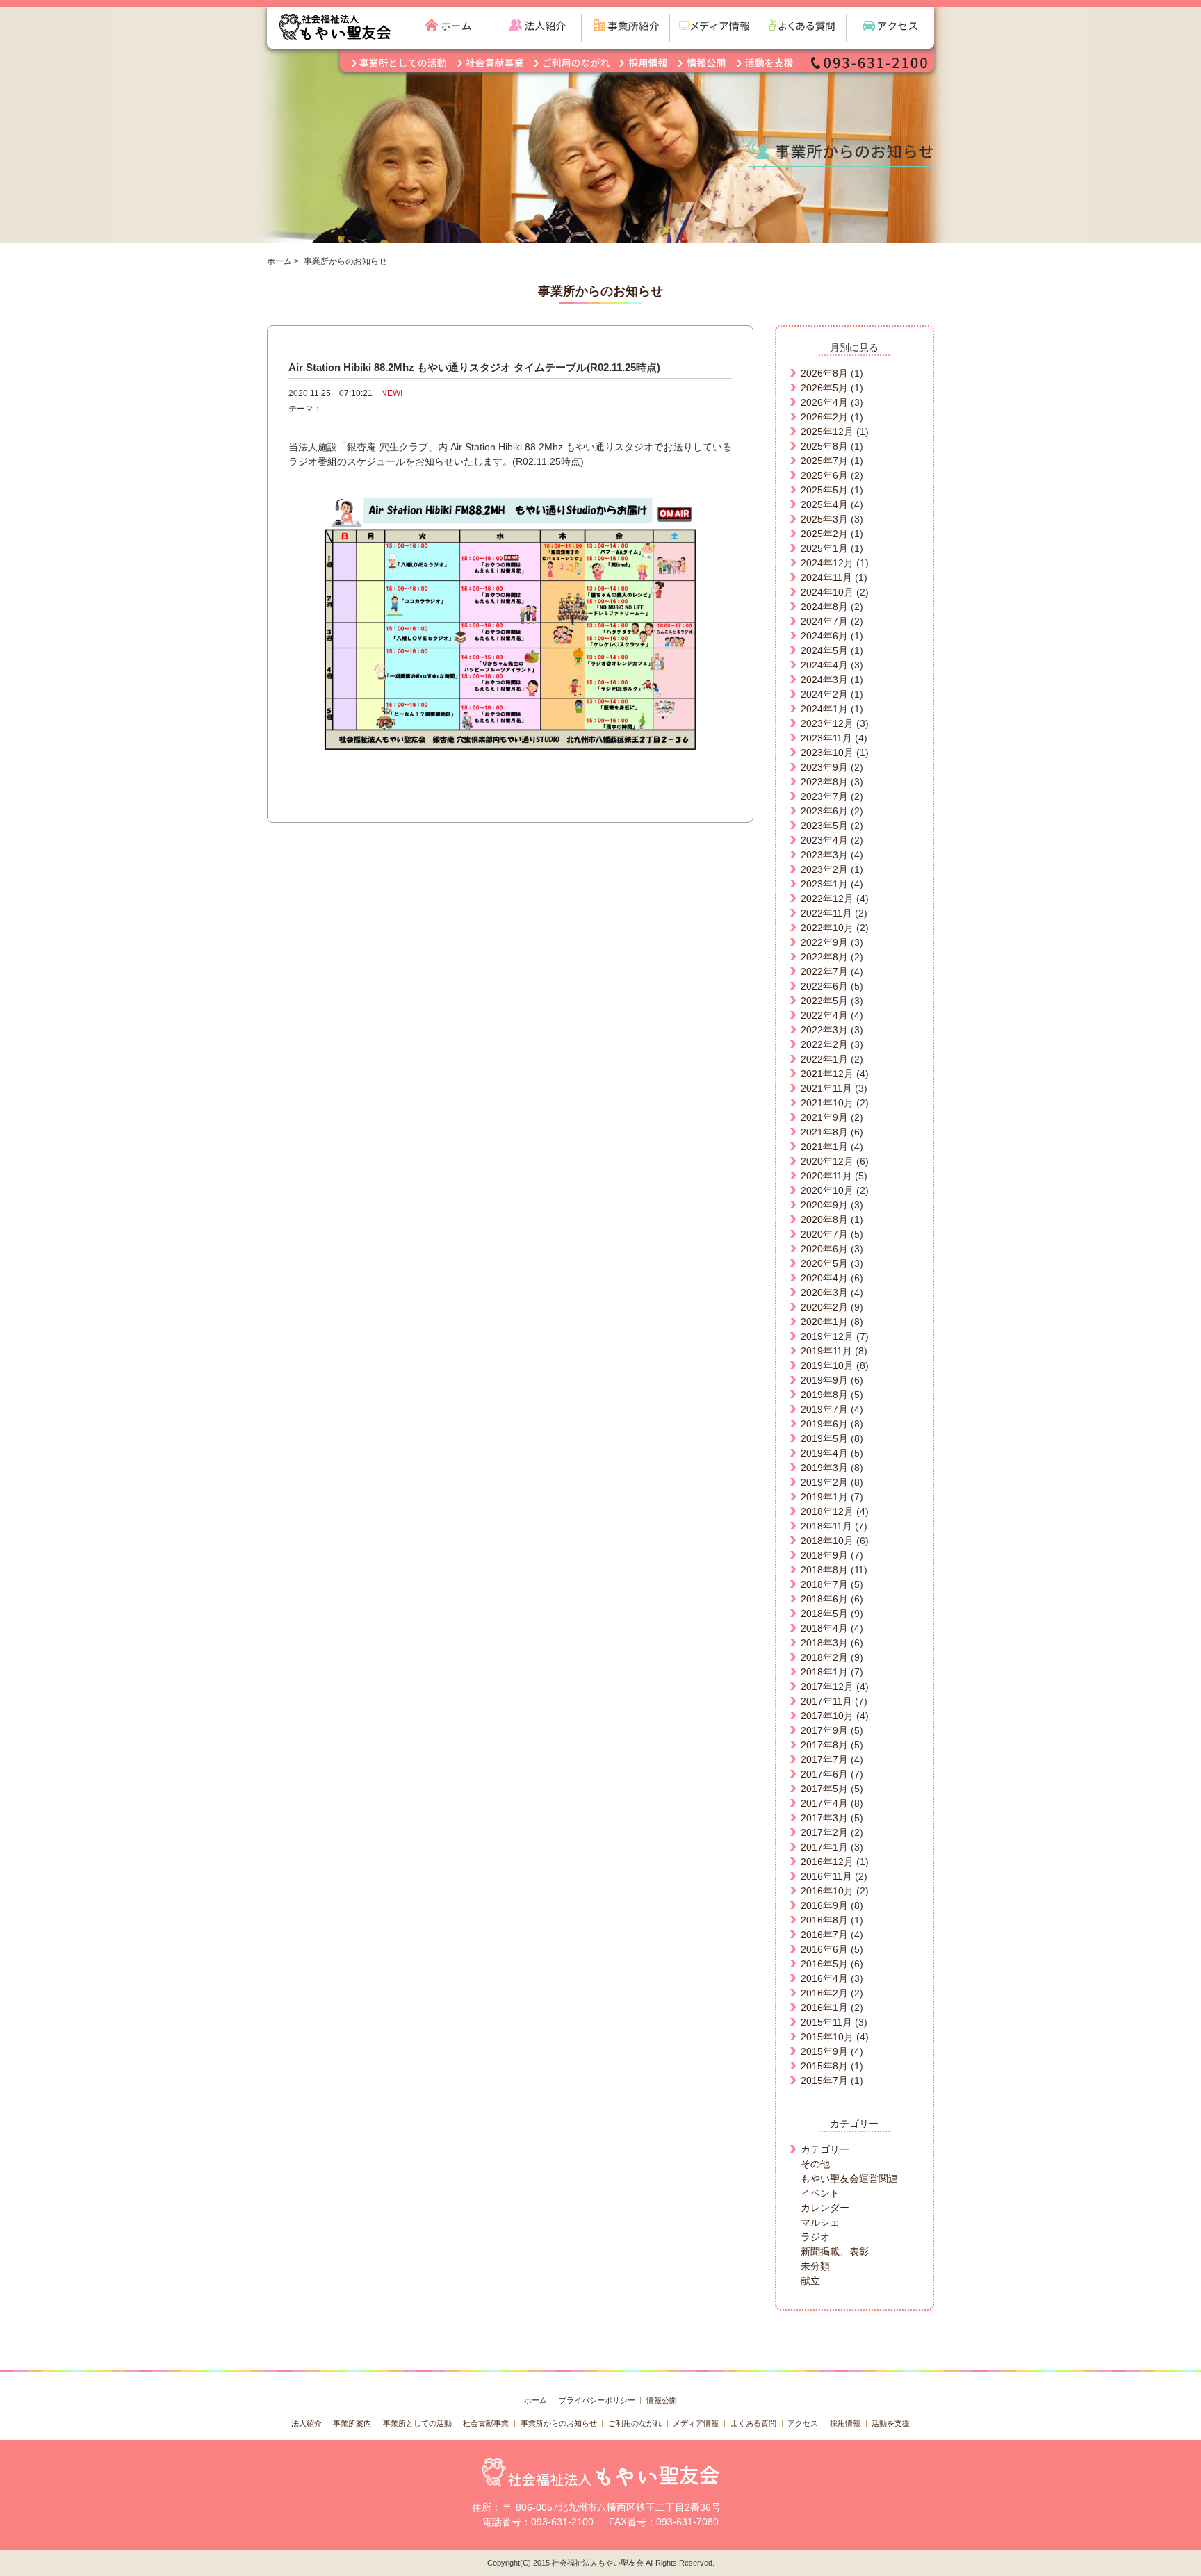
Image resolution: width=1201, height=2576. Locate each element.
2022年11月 (826, 913)
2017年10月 (827, 1716)
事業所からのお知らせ (559, 2423)
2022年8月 (824, 957)
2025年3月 (824, 519)
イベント (820, 2193)
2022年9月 (824, 942)
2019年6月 (824, 1424)
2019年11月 (826, 1351)
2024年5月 (824, 650)
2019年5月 (824, 1438)
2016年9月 (824, 1905)
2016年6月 (824, 1949)
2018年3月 (824, 1643)
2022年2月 (824, 1044)
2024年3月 (824, 680)
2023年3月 (824, 855)
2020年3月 (824, 1293)
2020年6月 (824, 1249)
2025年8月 (824, 446)
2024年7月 (824, 621)
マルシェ (820, 2222)
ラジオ (815, 2237)
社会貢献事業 (486, 2423)
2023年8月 (824, 782)
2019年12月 (827, 1336)
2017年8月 (824, 1745)
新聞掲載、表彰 (835, 2251)
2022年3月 (824, 1030)
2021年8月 (824, 1132)
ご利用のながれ (635, 2423)
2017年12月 (827, 1687)
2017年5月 (824, 1789)
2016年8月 (824, 1920)
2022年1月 (824, 1059)
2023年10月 (827, 753)
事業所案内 (352, 2423)
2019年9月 (824, 1380)
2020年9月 (824, 1205)
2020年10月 (827, 1190)
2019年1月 (824, 1497)
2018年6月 (824, 1599)
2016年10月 (827, 1891)
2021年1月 (824, 1147)
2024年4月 (824, 665)
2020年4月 (824, 1278)
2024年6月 (824, 636)
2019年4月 (824, 1453)
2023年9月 (824, 767)
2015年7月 (824, 2081)
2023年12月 (827, 723)
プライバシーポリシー (597, 2400)
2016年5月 (824, 1964)
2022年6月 (824, 986)
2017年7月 (824, 1759)
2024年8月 (824, 607)
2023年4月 (824, 840)
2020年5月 (824, 1263)
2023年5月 (824, 826)
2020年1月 (824, 1322)
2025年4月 (824, 504)
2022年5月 (824, 1001)
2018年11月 (826, 1526)
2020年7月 (824, 1234)
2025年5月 (824, 490)
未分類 (815, 2266)
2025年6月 (824, 475)
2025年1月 (824, 548)
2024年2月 (824, 694)
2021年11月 (826, 1088)
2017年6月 (824, 1774)
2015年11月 (826, 2022)
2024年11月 (826, 577)
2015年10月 (827, 2037)
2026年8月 (824, 373)
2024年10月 (827, 592)
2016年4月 (824, 1978)
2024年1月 (824, 709)
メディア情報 (696, 2423)
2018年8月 (824, 1570)
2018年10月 (827, 1541)
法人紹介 (307, 2423)
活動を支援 (891, 2423)
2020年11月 (826, 1176)
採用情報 (845, 2423)
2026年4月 (824, 402)
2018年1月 (824, 1672)
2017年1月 (824, 1847)
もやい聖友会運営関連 (849, 2179)
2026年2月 (824, 417)
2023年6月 (824, 811)
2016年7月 (824, 1935)
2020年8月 (824, 1220)
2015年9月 (824, 2051)
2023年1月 (824, 884)
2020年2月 (824, 1307)
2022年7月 (824, 971)
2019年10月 (827, 1365)
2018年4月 (824, 1628)
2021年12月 (827, 1074)
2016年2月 (824, 1993)
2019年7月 (824, 1409)
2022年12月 (827, 899)
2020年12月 (827, 1161)
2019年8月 (824, 1395)
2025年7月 (824, 461)
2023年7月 (824, 796)
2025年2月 (824, 534)
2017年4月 (824, 1803)
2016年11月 (826, 1876)
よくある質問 (753, 2423)
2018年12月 (827, 1511)
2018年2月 (824, 1657)
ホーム (279, 261)
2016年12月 (827, 1862)
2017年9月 (824, 1730)
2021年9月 (824, 1117)
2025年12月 (827, 432)
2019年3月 (824, 1468)
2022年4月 (824, 1015)
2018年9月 (824, 1555)
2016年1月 (824, 2008)
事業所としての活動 (417, 2423)
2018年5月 (824, 1614)
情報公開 (662, 2400)
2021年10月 (827, 1103)
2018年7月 (824, 1584)
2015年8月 (824, 2066)
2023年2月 (824, 869)
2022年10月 (827, 928)
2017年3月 (824, 1818)
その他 (815, 2164)
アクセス (803, 2423)
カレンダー (825, 2208)
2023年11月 (826, 738)
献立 (810, 2281)
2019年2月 (824, 1482)
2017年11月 (826, 1701)
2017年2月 (824, 1832)
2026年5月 (824, 388)
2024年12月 (827, 563)
